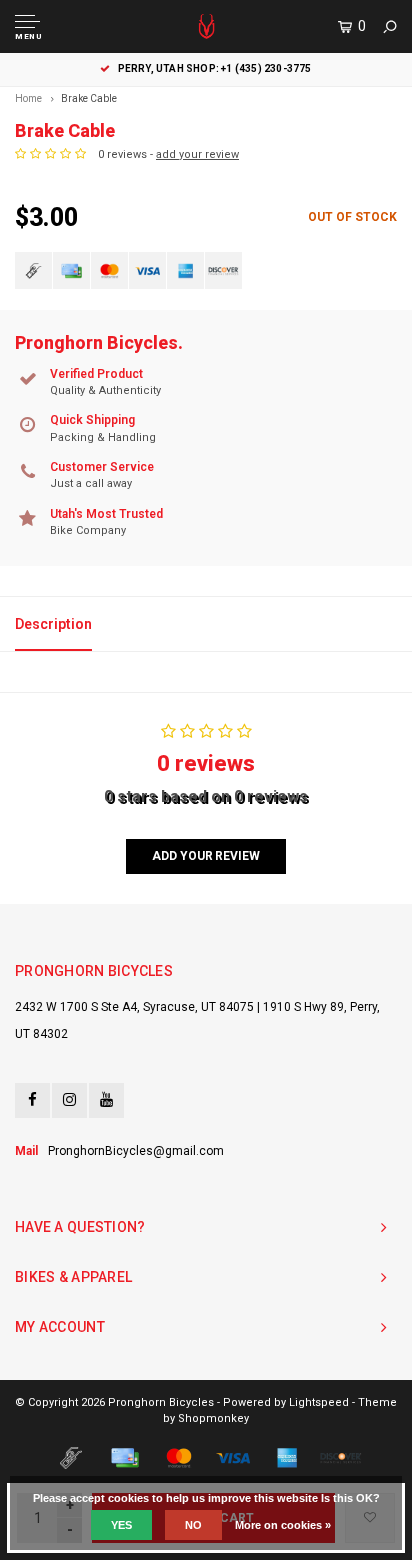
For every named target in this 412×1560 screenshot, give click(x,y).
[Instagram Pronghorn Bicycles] (69, 1100)
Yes (121, 1525)
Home (28, 98)
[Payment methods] (33, 270)
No (193, 1525)
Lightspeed (319, 1402)
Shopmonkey (213, 1418)
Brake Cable (89, 98)
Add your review (205, 856)
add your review (197, 154)
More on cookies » (283, 1525)
